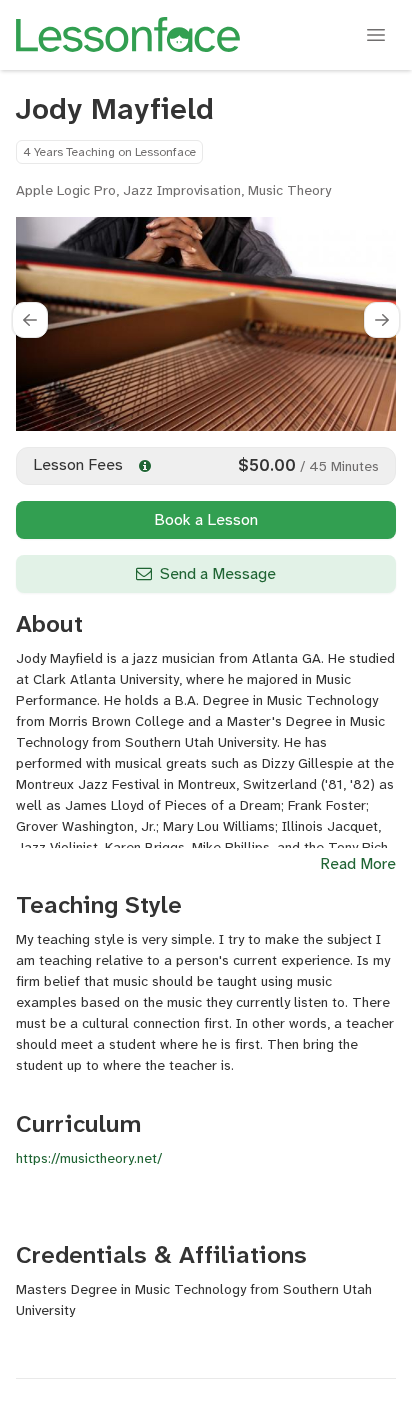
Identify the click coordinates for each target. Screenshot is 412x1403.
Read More (358, 864)
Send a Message (218, 573)
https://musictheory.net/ (89, 1158)
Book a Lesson (206, 519)
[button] (30, 320)
